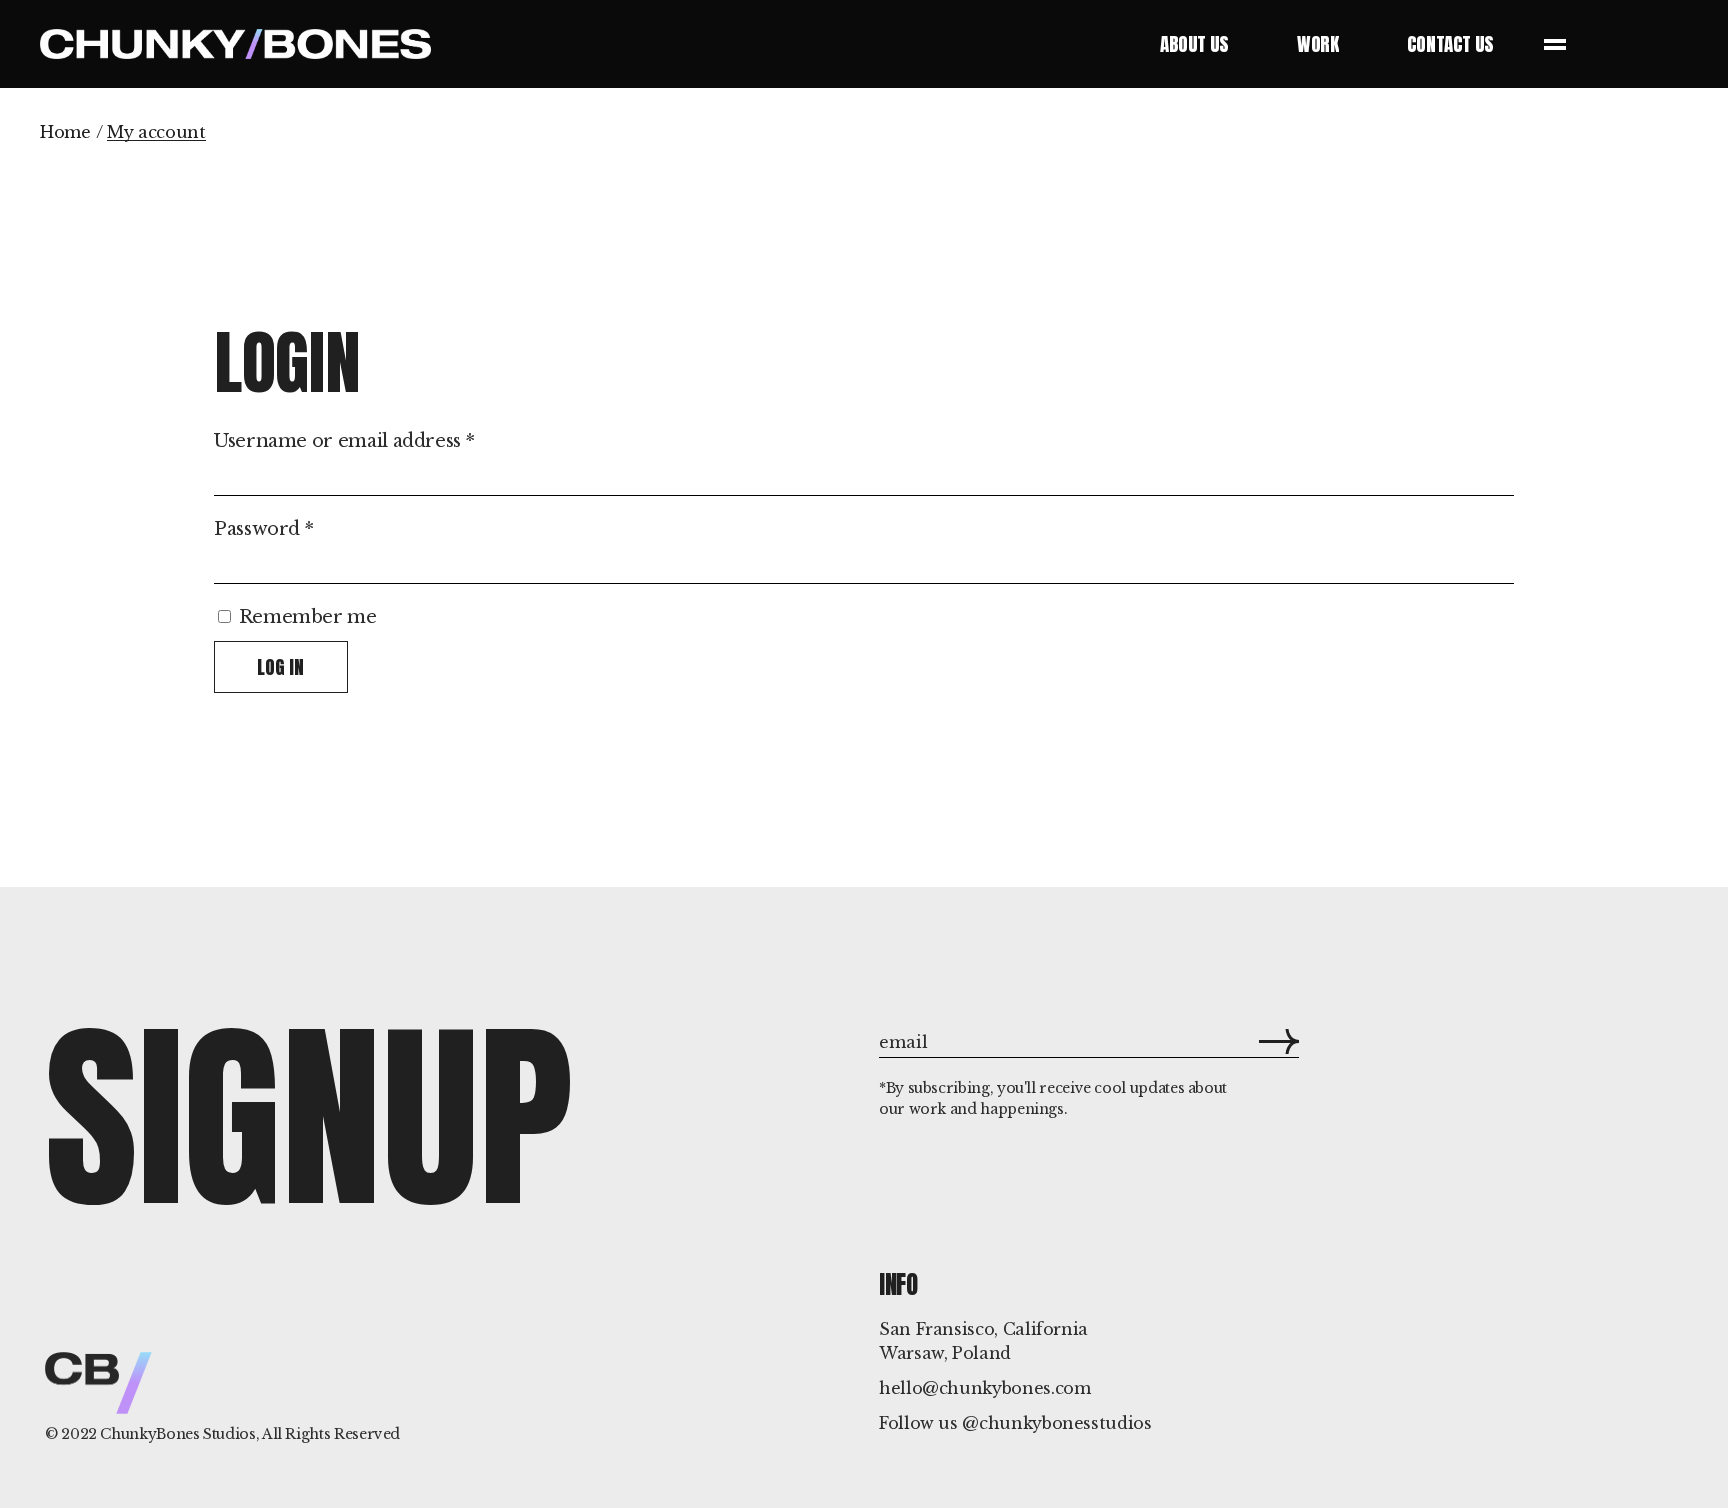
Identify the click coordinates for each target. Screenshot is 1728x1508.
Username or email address (344, 441)
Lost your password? (305, 716)
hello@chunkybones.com (984, 1388)
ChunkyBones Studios (177, 1434)
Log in (280, 667)
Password (263, 529)
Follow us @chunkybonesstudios (1015, 1423)
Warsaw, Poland (945, 1353)
